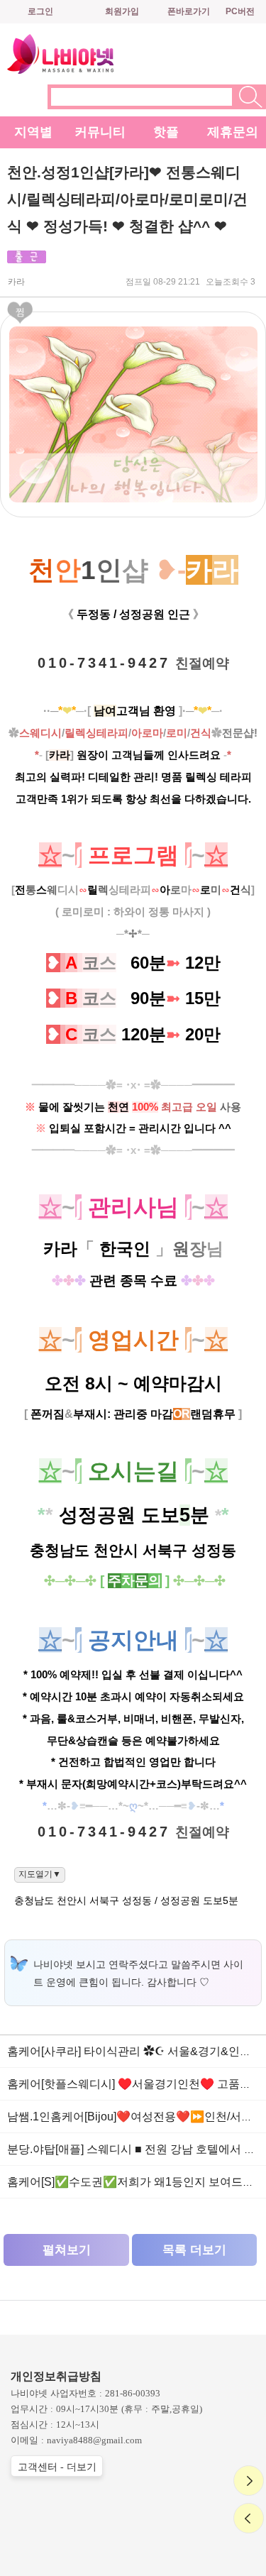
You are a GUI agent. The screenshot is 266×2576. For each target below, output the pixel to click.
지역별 (33, 132)
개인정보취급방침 (56, 2376)
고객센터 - (57, 2467)
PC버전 (240, 11)
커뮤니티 (100, 132)
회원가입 (122, 11)
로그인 (40, 11)
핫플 (166, 132)
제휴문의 (233, 132)
